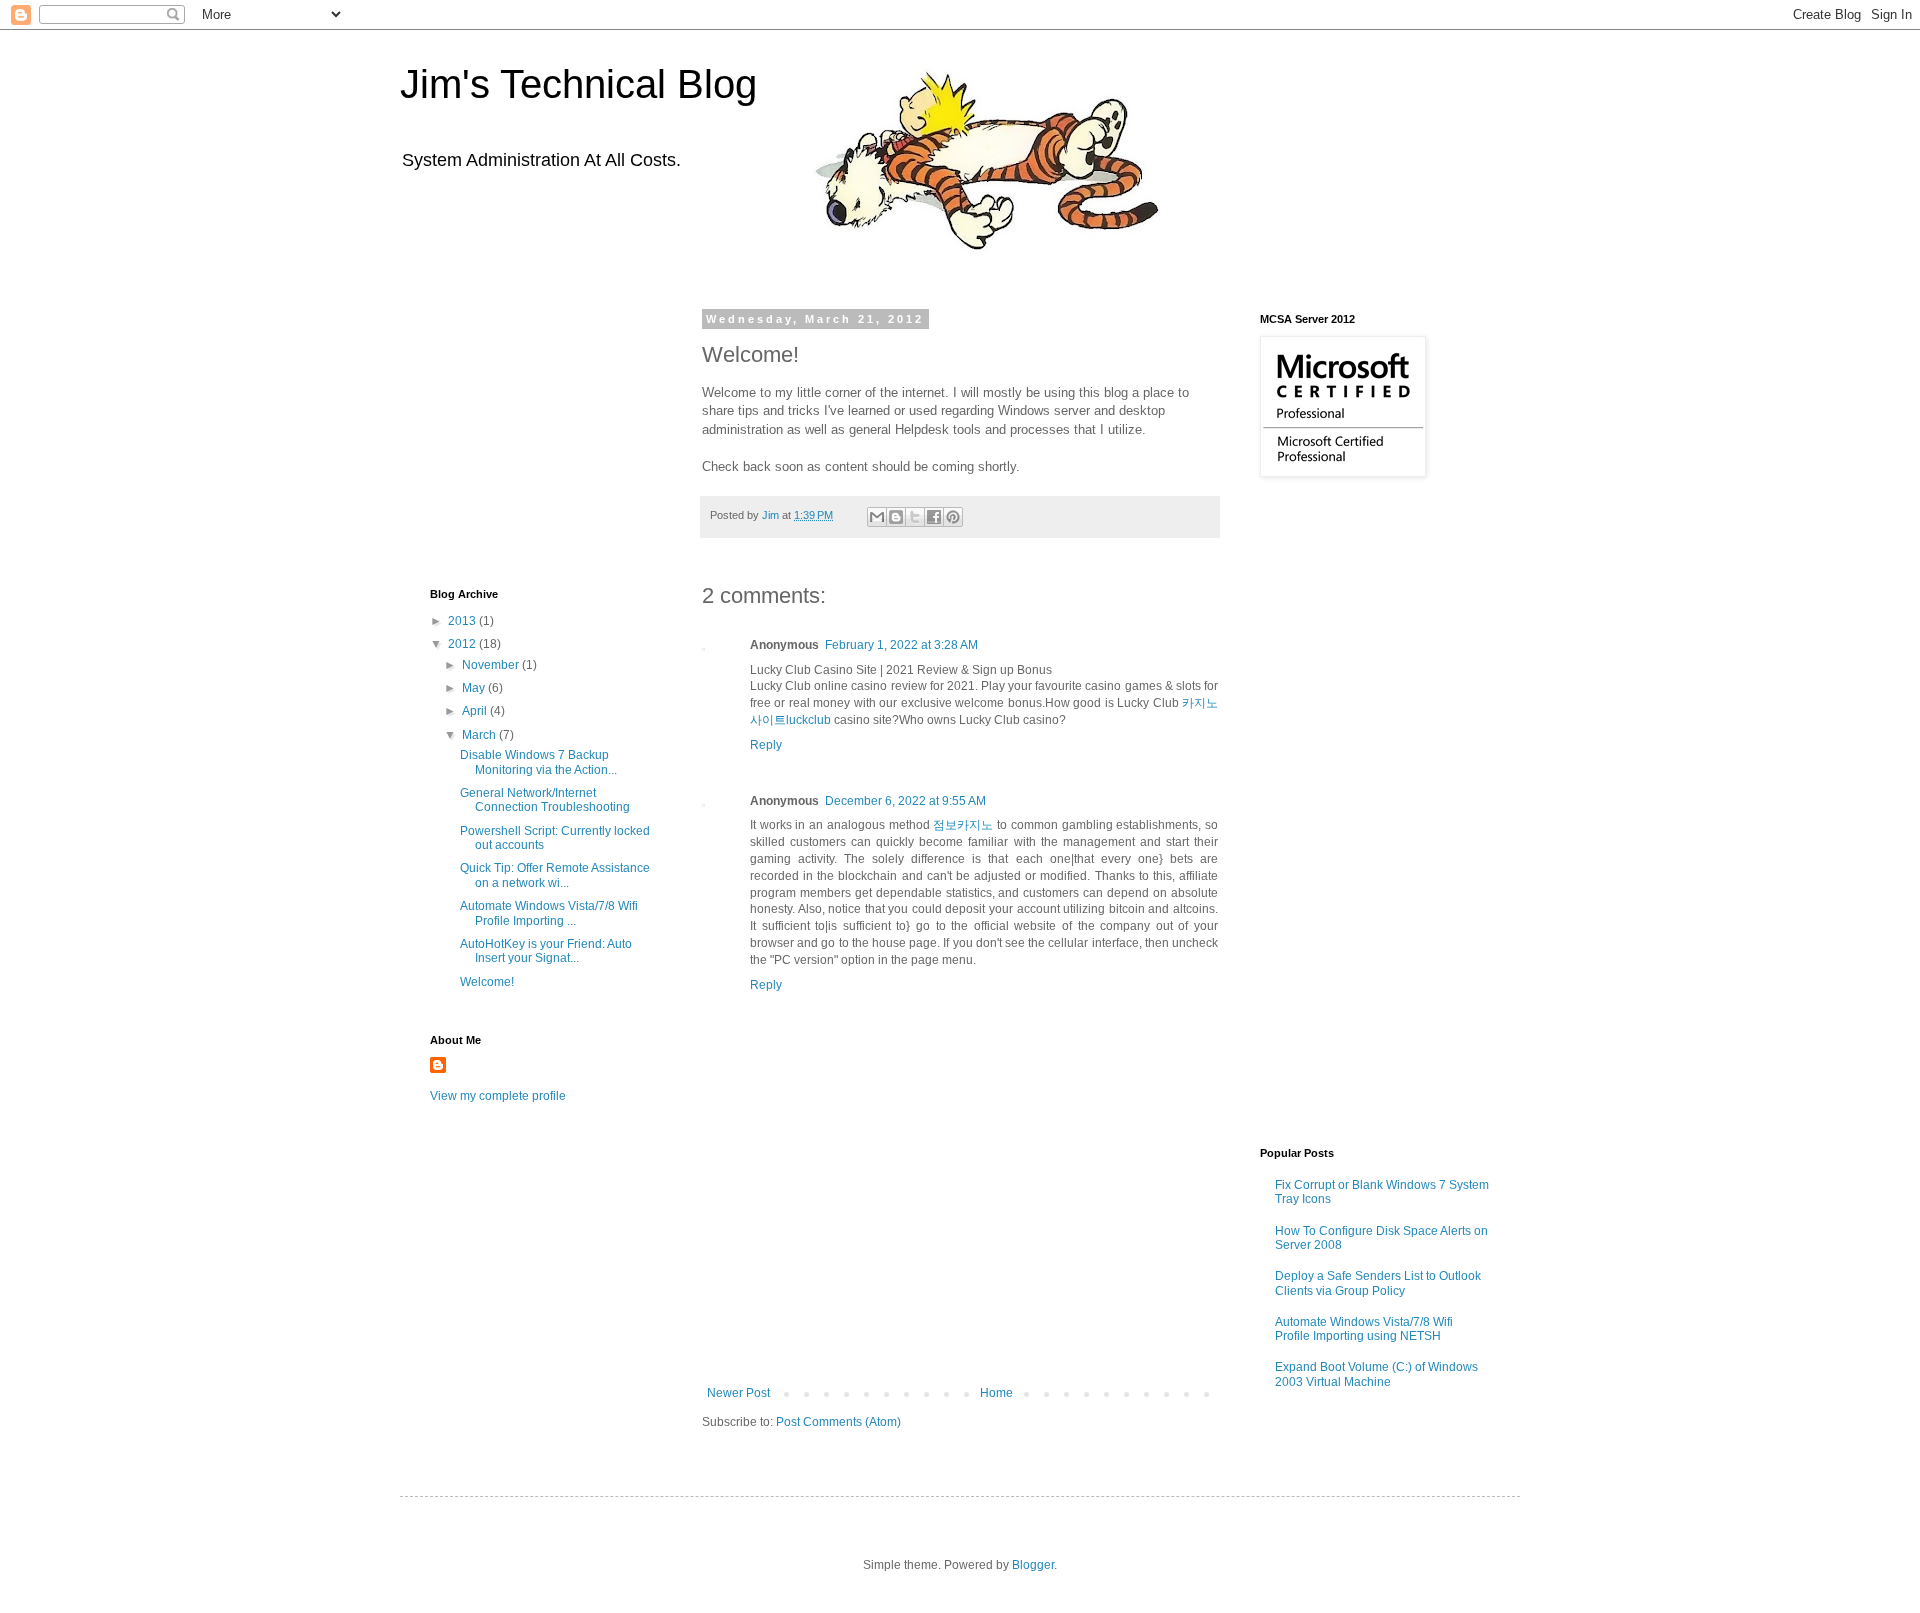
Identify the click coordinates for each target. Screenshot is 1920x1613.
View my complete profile (498, 1096)
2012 (463, 644)
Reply (766, 745)
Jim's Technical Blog (578, 84)
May (475, 688)
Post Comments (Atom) (838, 1422)
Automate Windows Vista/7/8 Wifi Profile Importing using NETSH (1364, 1329)
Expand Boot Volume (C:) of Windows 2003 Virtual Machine (1376, 1374)
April (476, 711)
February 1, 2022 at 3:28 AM (901, 645)
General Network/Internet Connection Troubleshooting (545, 800)
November (492, 665)
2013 (463, 621)
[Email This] (877, 517)
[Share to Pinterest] (953, 517)
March (480, 735)
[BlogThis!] (896, 517)
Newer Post (738, 1393)
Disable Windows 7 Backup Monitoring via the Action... (538, 762)
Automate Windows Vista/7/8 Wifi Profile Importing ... (549, 913)
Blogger (1033, 1565)
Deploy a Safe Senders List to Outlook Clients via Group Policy (1378, 1283)
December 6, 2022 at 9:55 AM (905, 801)
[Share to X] (915, 517)
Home (996, 1393)
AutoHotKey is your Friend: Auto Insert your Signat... (546, 951)
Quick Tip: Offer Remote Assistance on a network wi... (555, 875)
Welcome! (487, 982)
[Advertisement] (960, 1331)
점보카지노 (963, 825)
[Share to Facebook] (934, 517)
